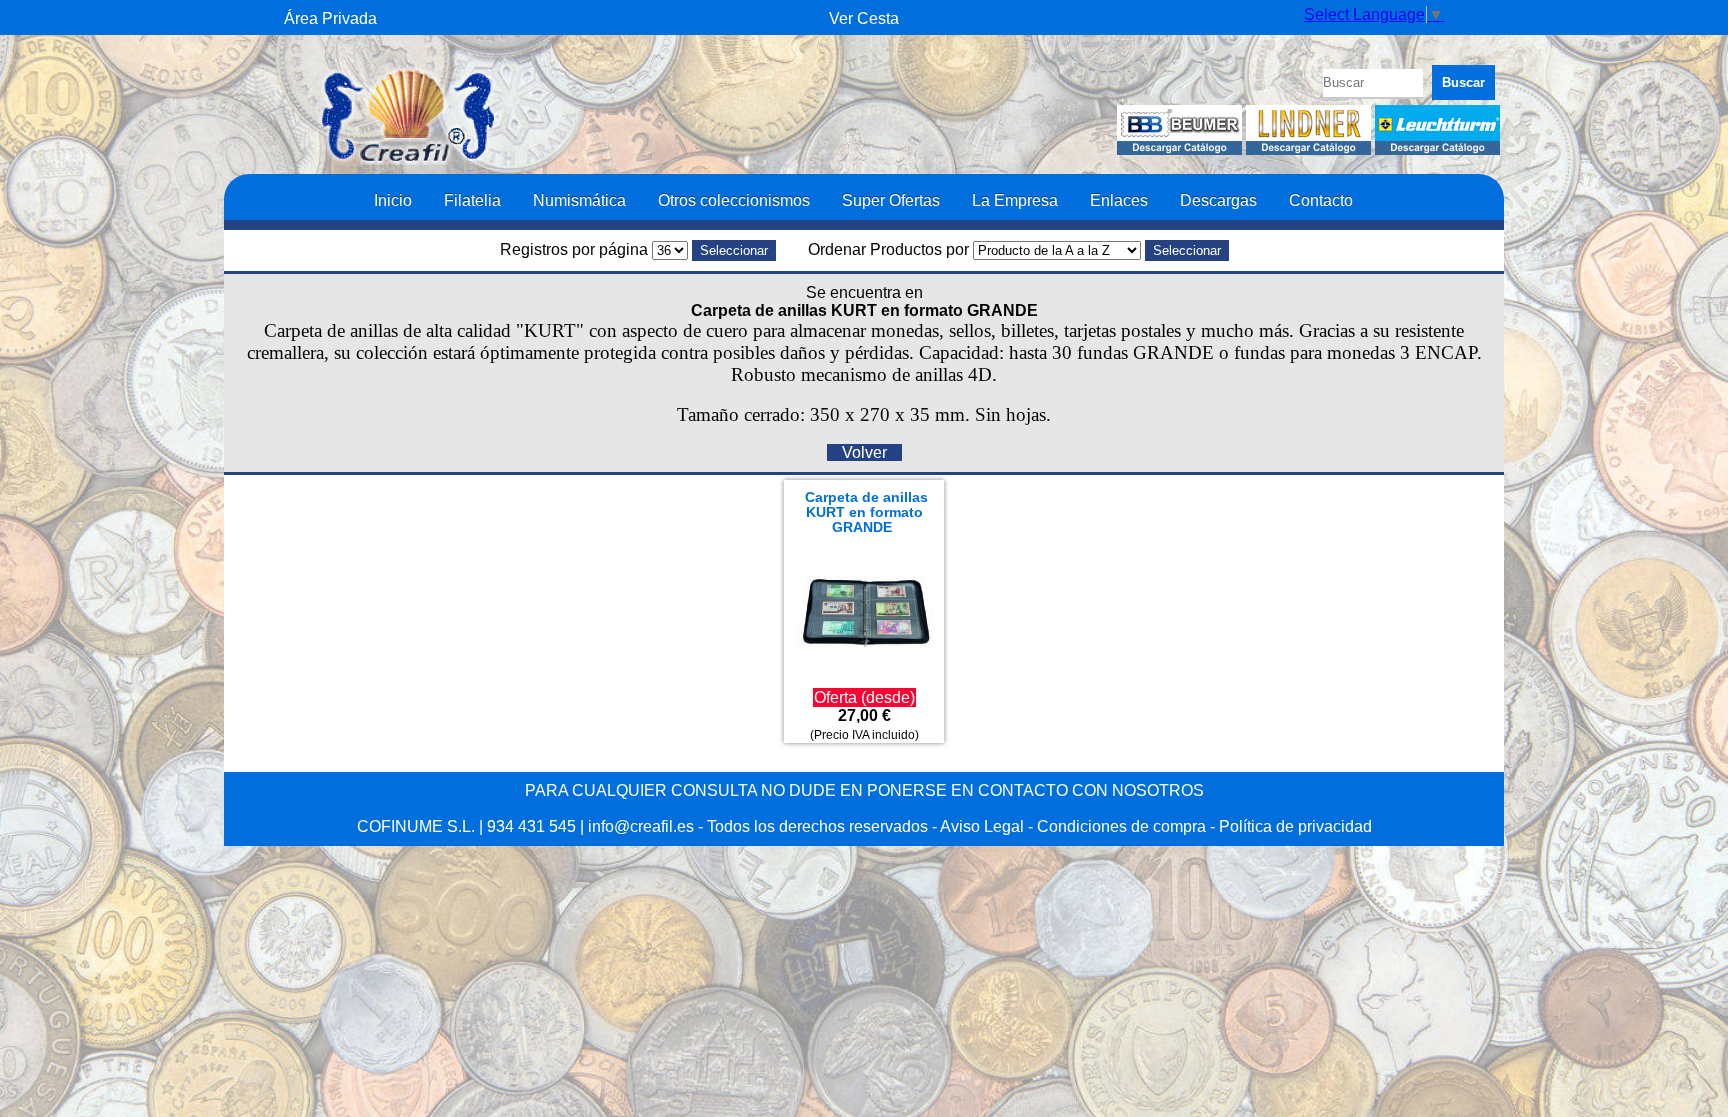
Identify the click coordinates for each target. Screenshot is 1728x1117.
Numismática (579, 200)
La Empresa (1015, 200)
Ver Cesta (864, 18)
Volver (864, 452)
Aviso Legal (982, 826)
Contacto (1321, 200)
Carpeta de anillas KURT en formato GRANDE (866, 512)
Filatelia (472, 200)
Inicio (393, 200)
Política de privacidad (1295, 826)
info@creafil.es (641, 826)
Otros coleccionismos (734, 200)
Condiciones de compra (1121, 826)
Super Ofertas (891, 200)
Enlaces (1119, 200)
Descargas (1218, 200)
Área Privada (330, 18)
